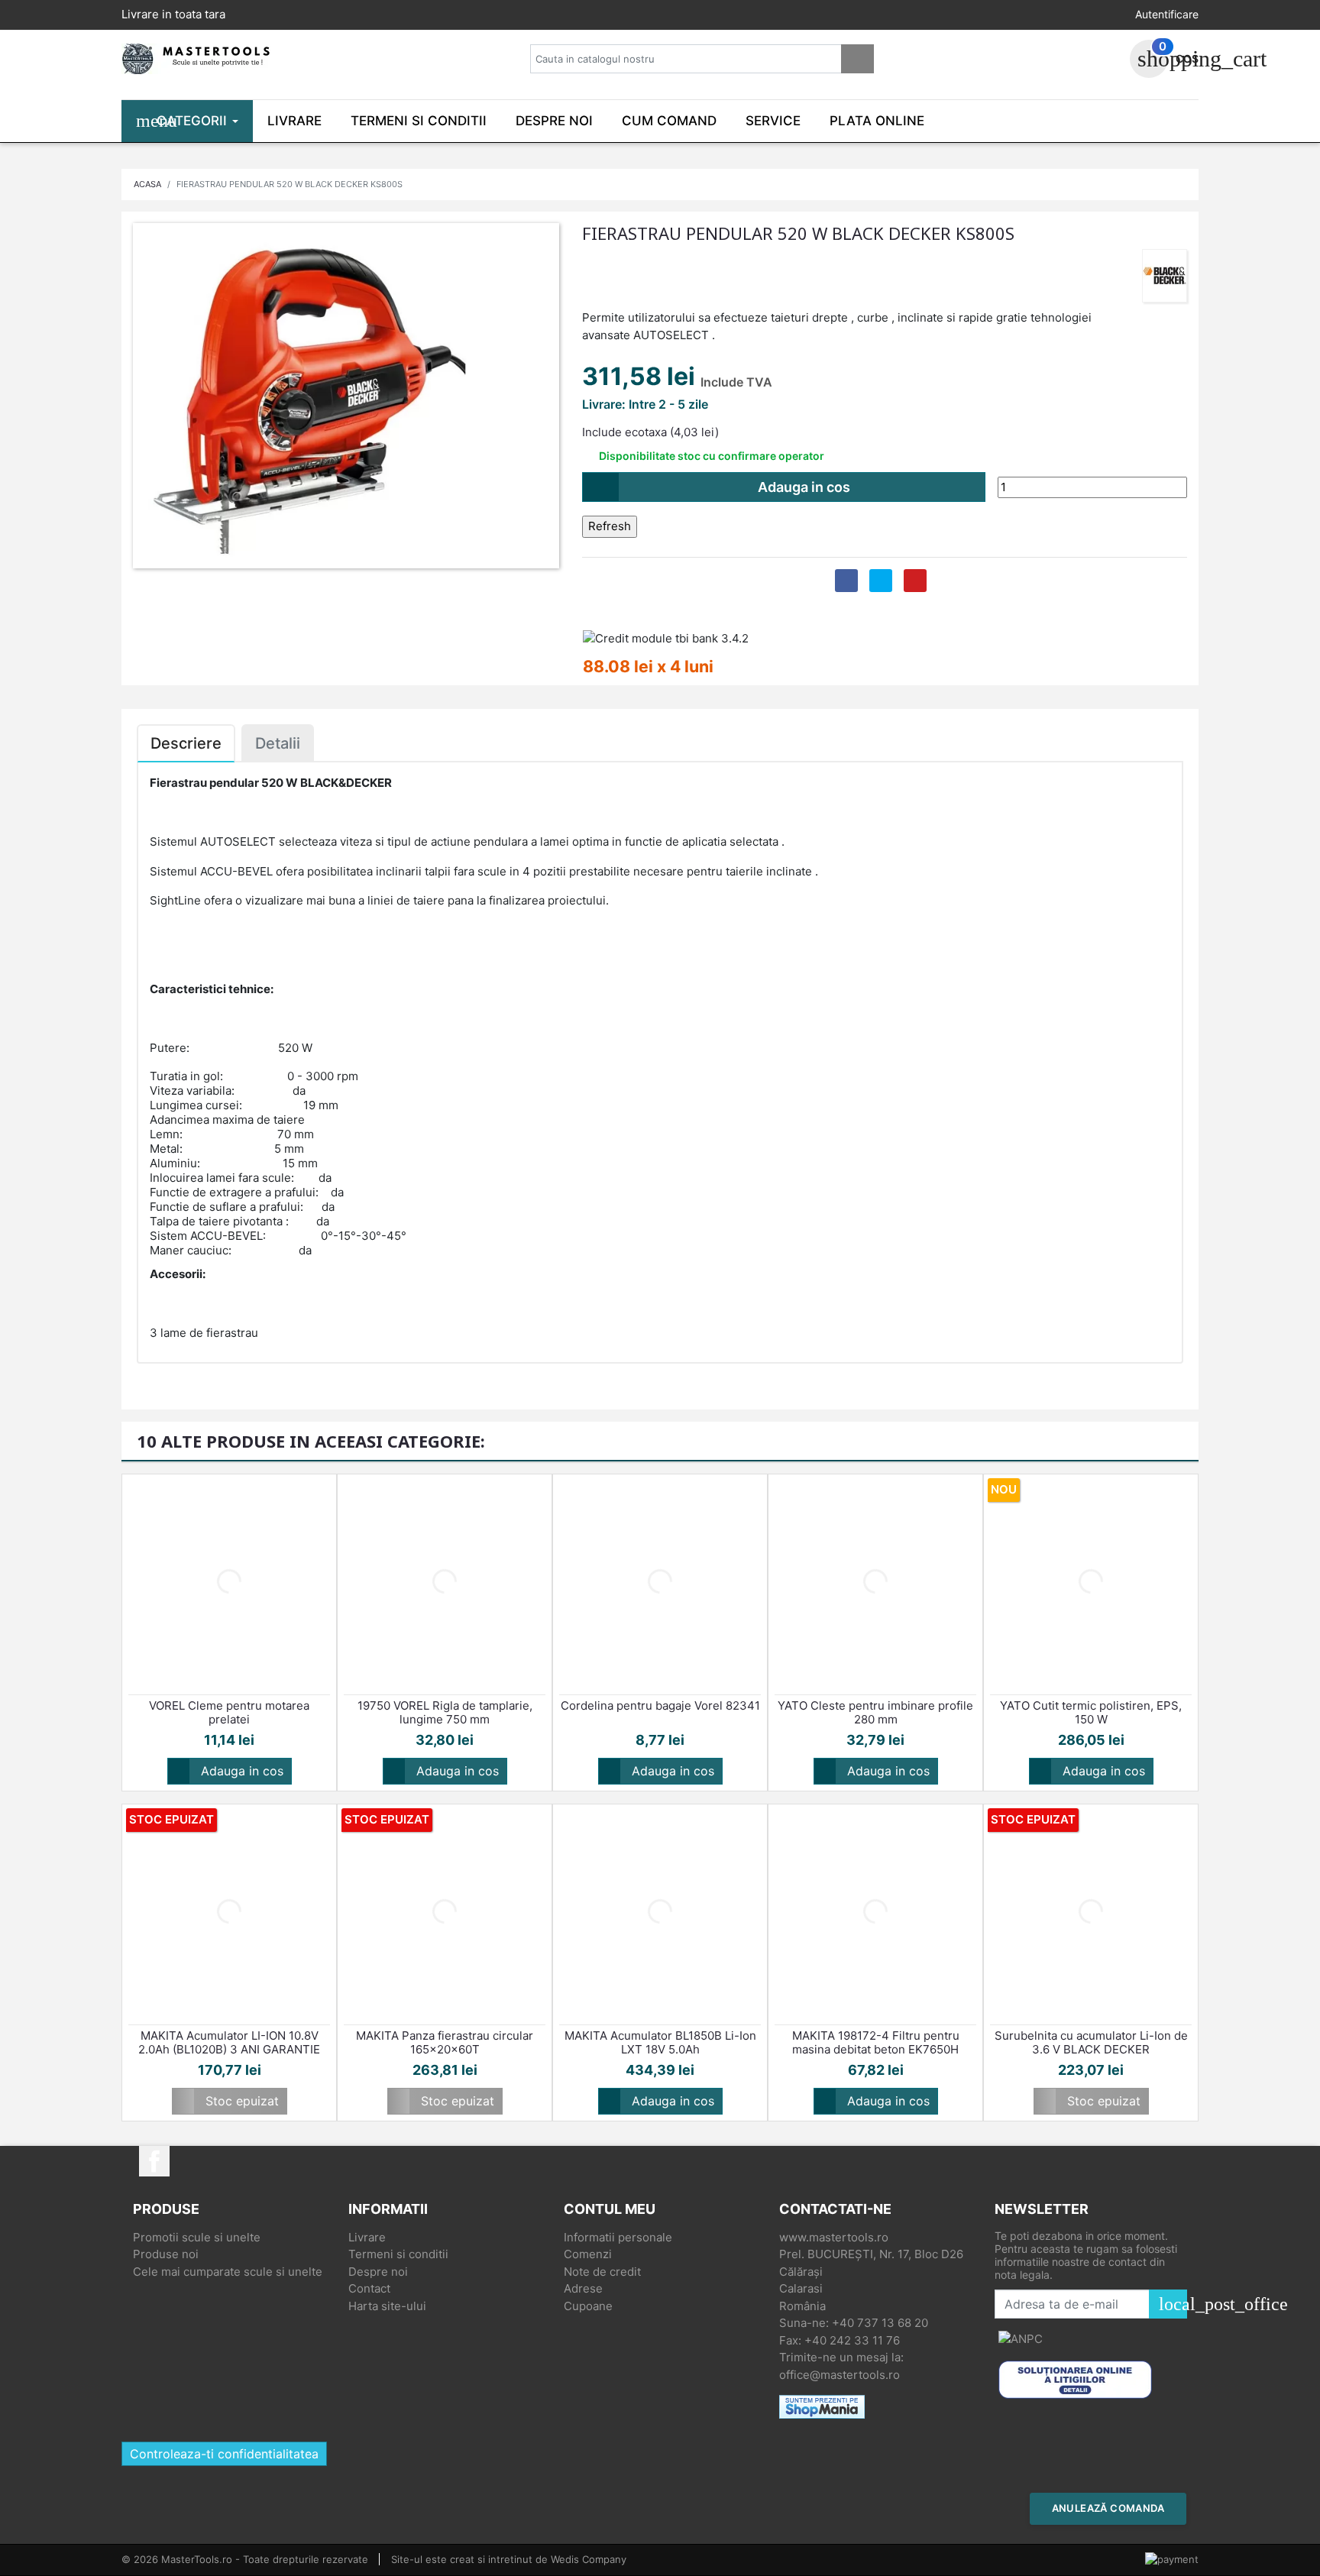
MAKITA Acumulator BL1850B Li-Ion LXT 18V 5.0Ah (660, 2043)
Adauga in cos (721, 487)
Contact (369, 2288)
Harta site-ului (387, 2306)
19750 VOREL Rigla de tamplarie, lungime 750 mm (445, 1713)
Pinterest (915, 581)
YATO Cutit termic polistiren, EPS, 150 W (1091, 1713)
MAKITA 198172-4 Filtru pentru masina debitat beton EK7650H (876, 2043)
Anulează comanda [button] (1108, 2508)
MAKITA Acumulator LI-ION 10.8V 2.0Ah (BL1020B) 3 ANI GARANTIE (229, 2043)
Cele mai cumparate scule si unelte (228, 2272)
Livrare (367, 2237)
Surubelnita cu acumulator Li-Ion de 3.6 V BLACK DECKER (1091, 2043)
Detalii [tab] (278, 743)
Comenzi (588, 2254)
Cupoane (588, 2306)
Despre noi (378, 2272)
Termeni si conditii (398, 2254)
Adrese (583, 2288)
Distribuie (846, 581)
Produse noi (166, 2254)
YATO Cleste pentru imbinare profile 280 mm (875, 1713)
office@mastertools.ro (840, 2375)
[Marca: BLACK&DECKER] (1165, 275)
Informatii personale (618, 2237)
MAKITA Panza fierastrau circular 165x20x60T (445, 2043)
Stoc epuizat (229, 2101)
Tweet (881, 581)
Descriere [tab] (186, 743)
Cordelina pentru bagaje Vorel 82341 (660, 1706)
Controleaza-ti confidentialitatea (224, 2454)
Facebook (154, 2161)
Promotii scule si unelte (197, 2237)
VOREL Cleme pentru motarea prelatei (229, 1713)
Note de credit (602, 2272)
